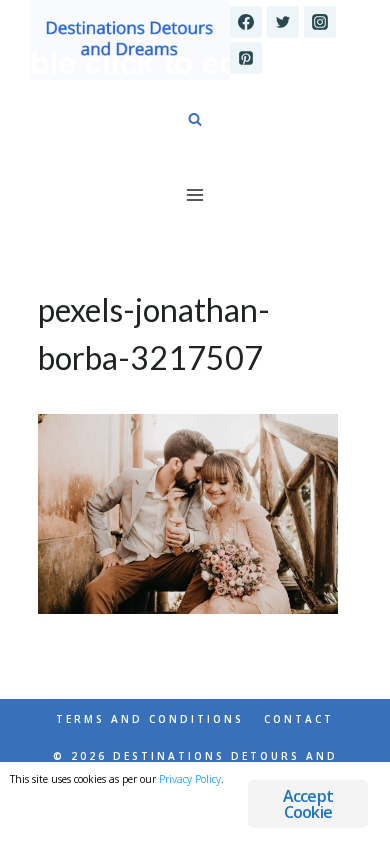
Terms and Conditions (150, 719)
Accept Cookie (308, 804)
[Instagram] (320, 22)
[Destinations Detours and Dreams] (130, 40)
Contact (299, 719)
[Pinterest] (246, 58)
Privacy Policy (190, 779)
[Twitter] (283, 22)
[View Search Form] (195, 120)
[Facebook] (246, 22)
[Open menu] (195, 194)
